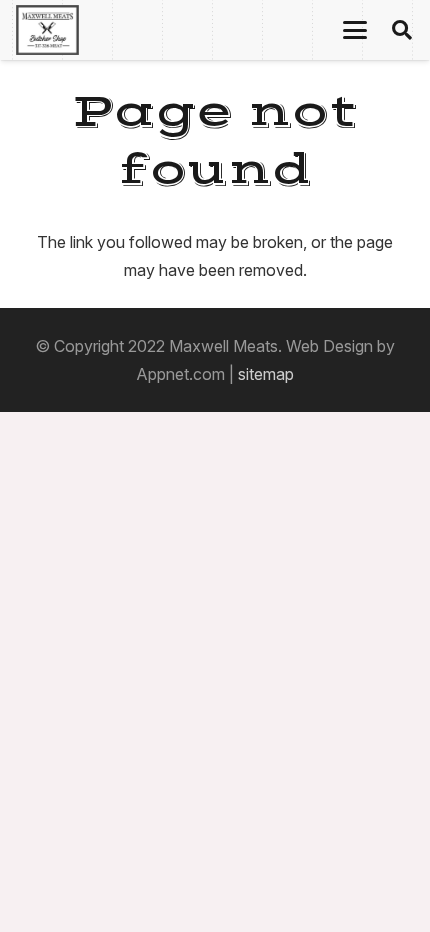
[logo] (47, 30)
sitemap (266, 374)
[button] (355, 30)
